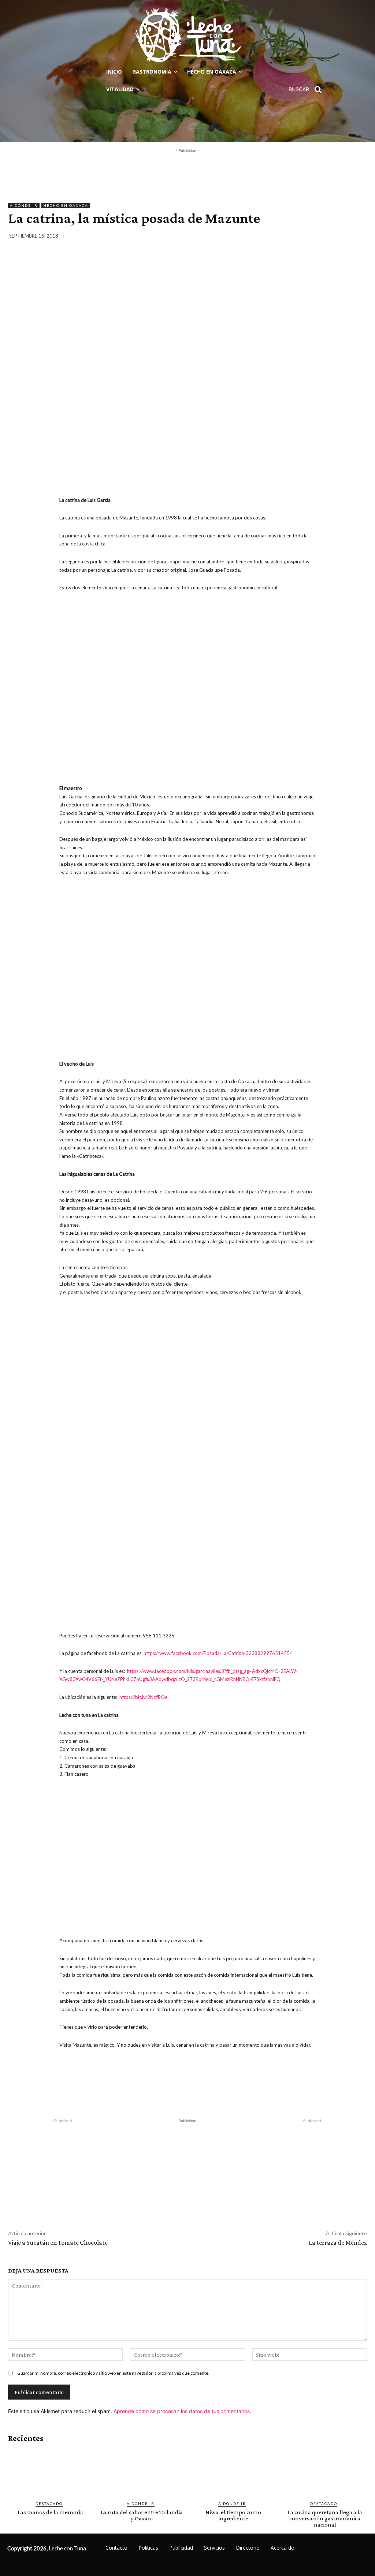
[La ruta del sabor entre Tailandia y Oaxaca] (142, 2472)
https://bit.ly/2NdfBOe (143, 1697)
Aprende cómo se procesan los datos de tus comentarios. (182, 2411)
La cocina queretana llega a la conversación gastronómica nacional (325, 2518)
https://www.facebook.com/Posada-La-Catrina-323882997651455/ (218, 1653)
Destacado (49, 2504)
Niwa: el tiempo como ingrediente (233, 2515)
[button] (308, 89)
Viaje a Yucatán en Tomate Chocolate (58, 2243)
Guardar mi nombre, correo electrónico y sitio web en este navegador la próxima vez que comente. (113, 2373)
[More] (359, 237)
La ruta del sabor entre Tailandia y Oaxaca (142, 2515)
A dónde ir (24, 205)
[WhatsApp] (342, 237)
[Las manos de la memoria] (50, 2472)
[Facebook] (292, 237)
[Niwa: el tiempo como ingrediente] (233, 2472)
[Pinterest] (325, 237)
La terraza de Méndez (338, 2243)
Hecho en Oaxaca (66, 205)
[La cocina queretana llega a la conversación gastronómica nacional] (325, 2472)
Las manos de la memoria (50, 2512)
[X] (308, 237)
